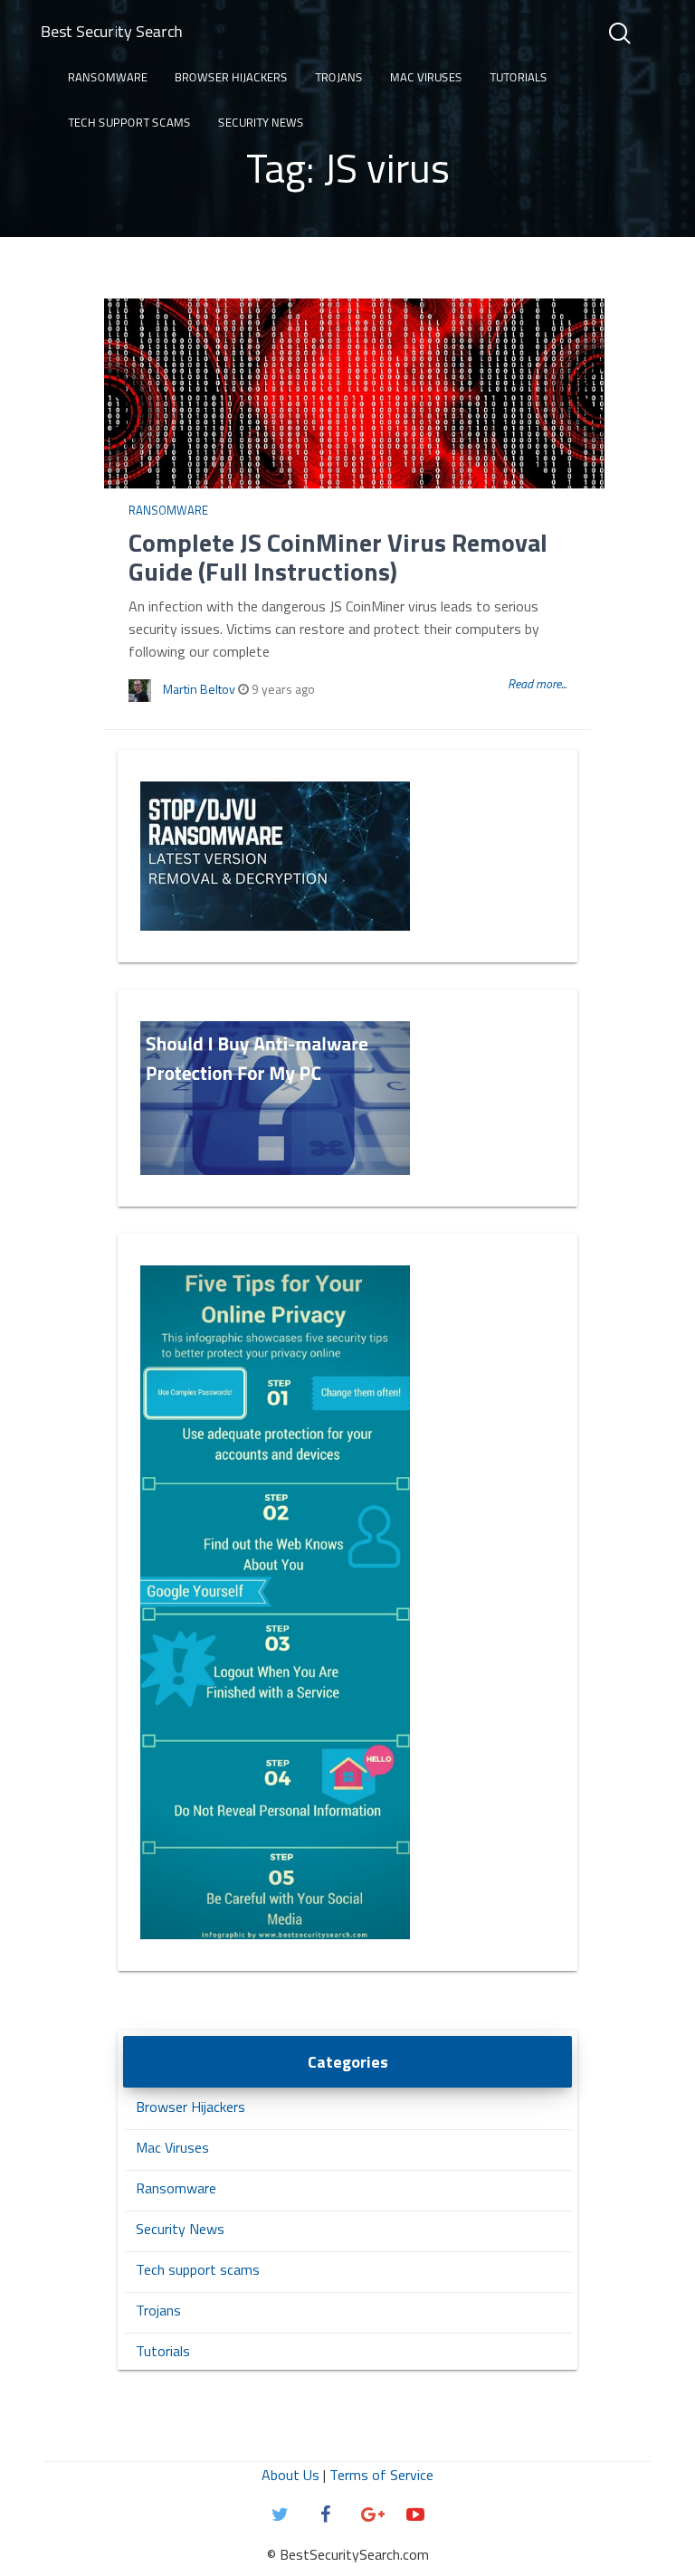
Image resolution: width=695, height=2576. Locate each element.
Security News (261, 122)
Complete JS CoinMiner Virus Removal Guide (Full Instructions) (338, 557)
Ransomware (108, 77)
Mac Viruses (426, 77)
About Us (290, 2475)
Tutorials (519, 77)
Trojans (339, 77)
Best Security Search (112, 31)
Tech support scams (129, 122)
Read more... (537, 683)
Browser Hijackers (231, 77)
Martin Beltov (199, 689)
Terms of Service (381, 2475)
